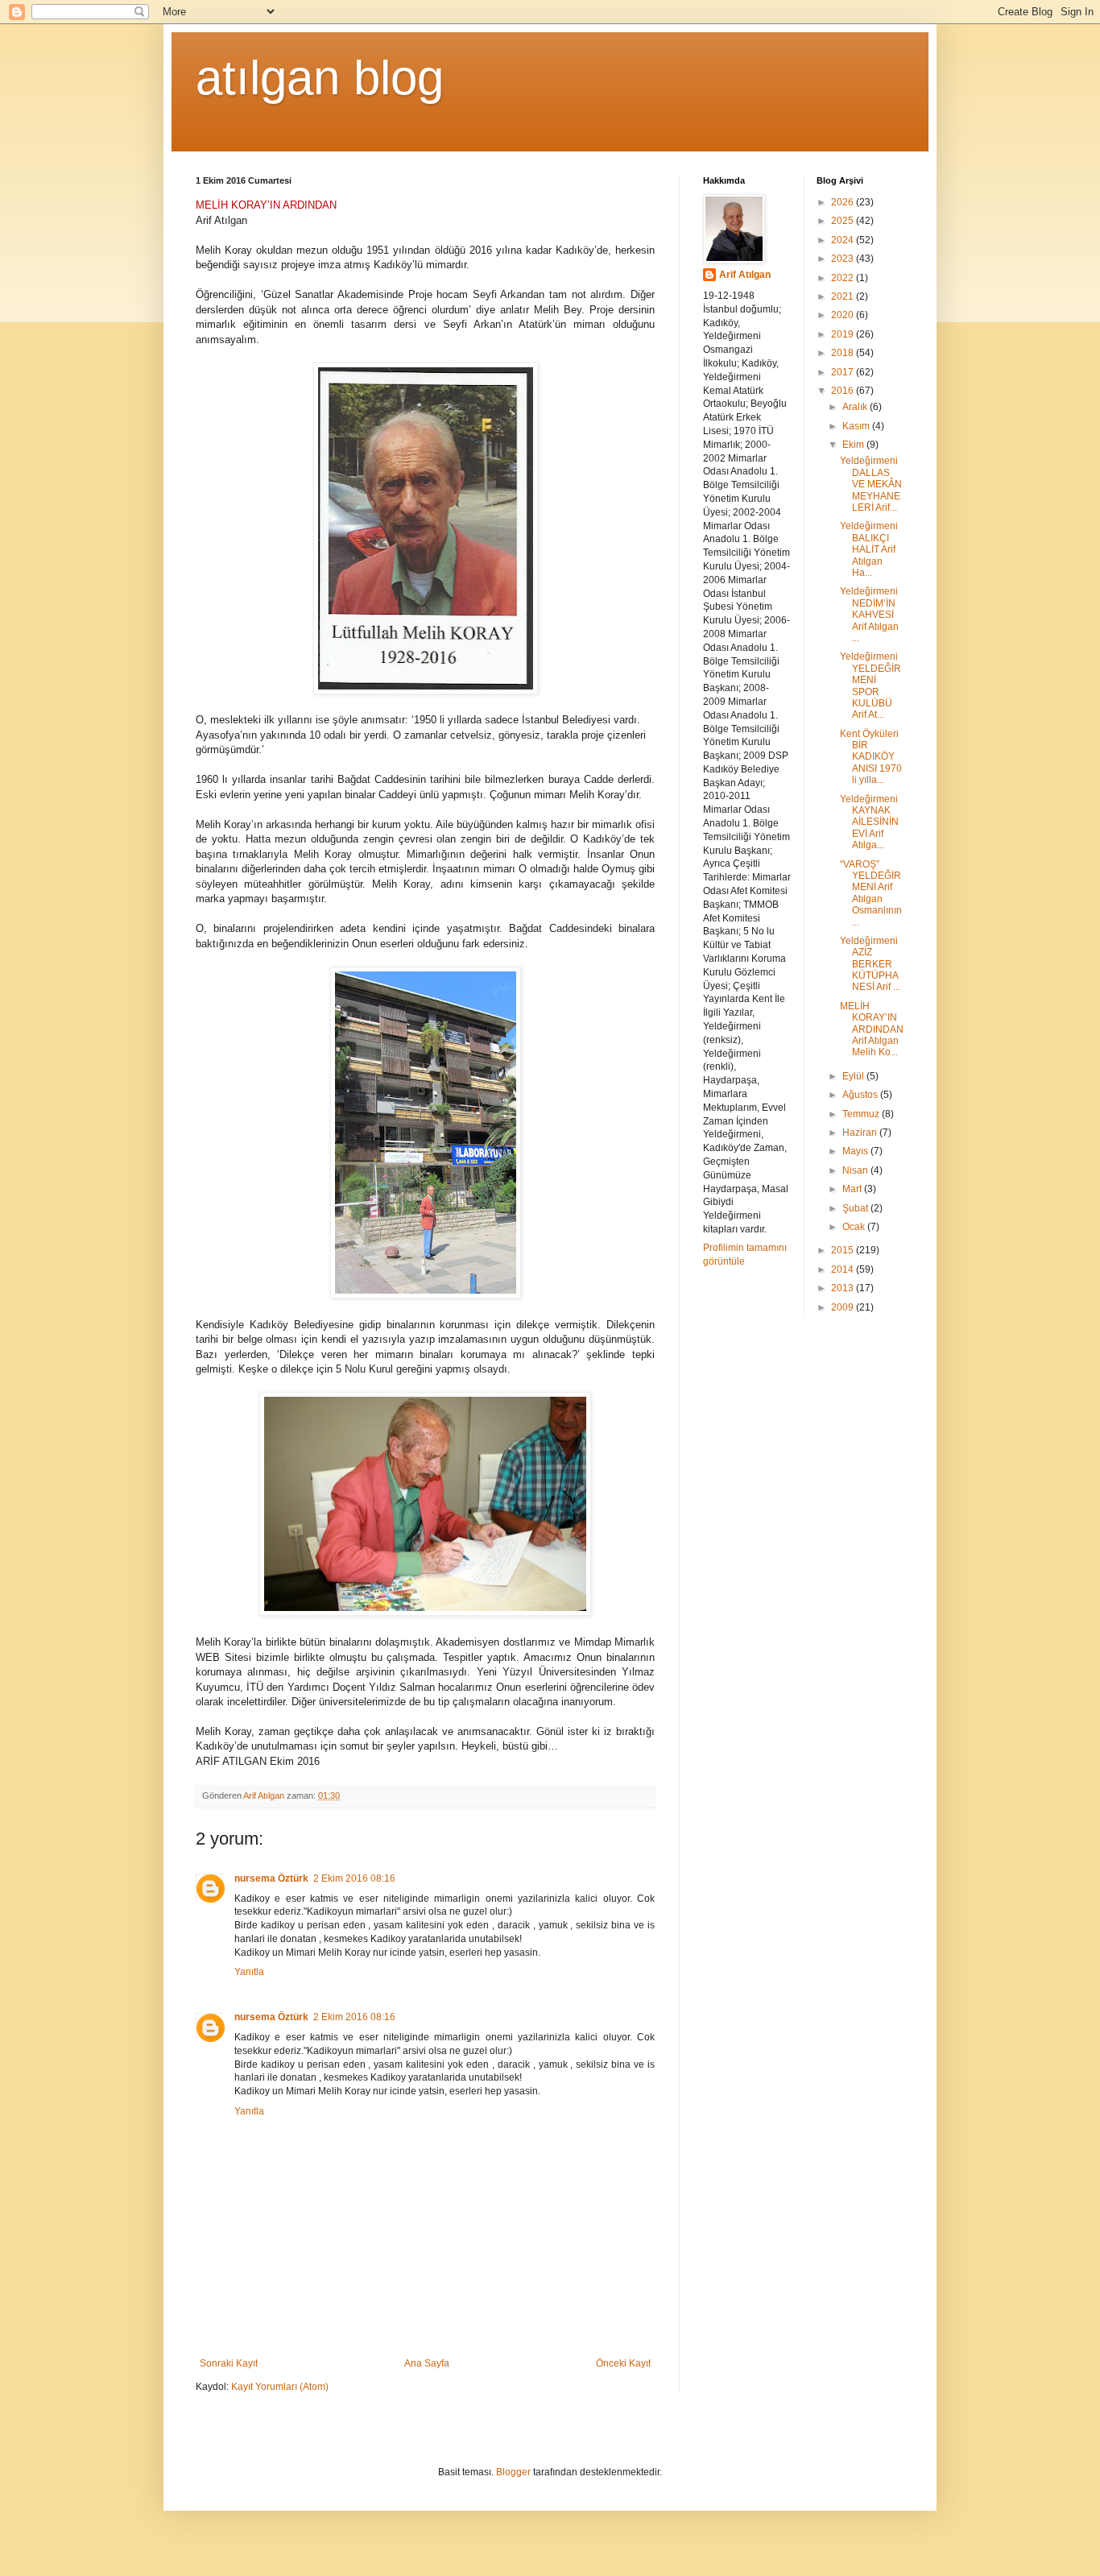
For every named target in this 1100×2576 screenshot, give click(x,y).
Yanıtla (249, 1972)
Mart (853, 1189)
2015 (844, 1250)
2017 (844, 372)
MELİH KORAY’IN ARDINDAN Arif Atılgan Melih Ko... (872, 1029)
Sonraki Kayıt (229, 2363)
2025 (844, 221)
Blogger (513, 2472)
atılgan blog (320, 78)
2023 (844, 259)
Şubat (856, 1208)
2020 (844, 315)
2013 (844, 1288)
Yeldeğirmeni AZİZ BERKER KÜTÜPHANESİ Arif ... (870, 964)
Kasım (857, 426)
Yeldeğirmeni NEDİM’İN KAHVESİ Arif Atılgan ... (869, 615)
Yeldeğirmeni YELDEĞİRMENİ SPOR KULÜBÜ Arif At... (870, 685)
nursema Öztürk (271, 1878)
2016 (844, 391)
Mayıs (856, 1151)
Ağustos (861, 1095)
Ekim (854, 445)
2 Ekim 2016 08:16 (354, 1878)
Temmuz (862, 1114)
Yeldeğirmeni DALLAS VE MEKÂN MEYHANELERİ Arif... (871, 484)
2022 (844, 278)
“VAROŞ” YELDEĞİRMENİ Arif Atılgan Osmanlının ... (871, 893)
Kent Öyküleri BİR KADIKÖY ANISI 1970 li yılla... (871, 757)
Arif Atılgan (745, 275)
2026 (844, 202)
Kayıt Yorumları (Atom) (280, 2387)
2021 (844, 296)
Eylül (854, 1076)
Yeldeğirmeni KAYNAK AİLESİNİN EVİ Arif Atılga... (869, 822)
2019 (844, 334)
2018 (844, 353)
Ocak (855, 1227)
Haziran (861, 1133)
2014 (844, 1269)
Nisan (856, 1170)
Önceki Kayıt (623, 2363)
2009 (844, 1307)
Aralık (856, 407)
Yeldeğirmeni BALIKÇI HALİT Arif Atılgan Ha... (869, 549)
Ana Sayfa (427, 2363)
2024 (844, 240)
